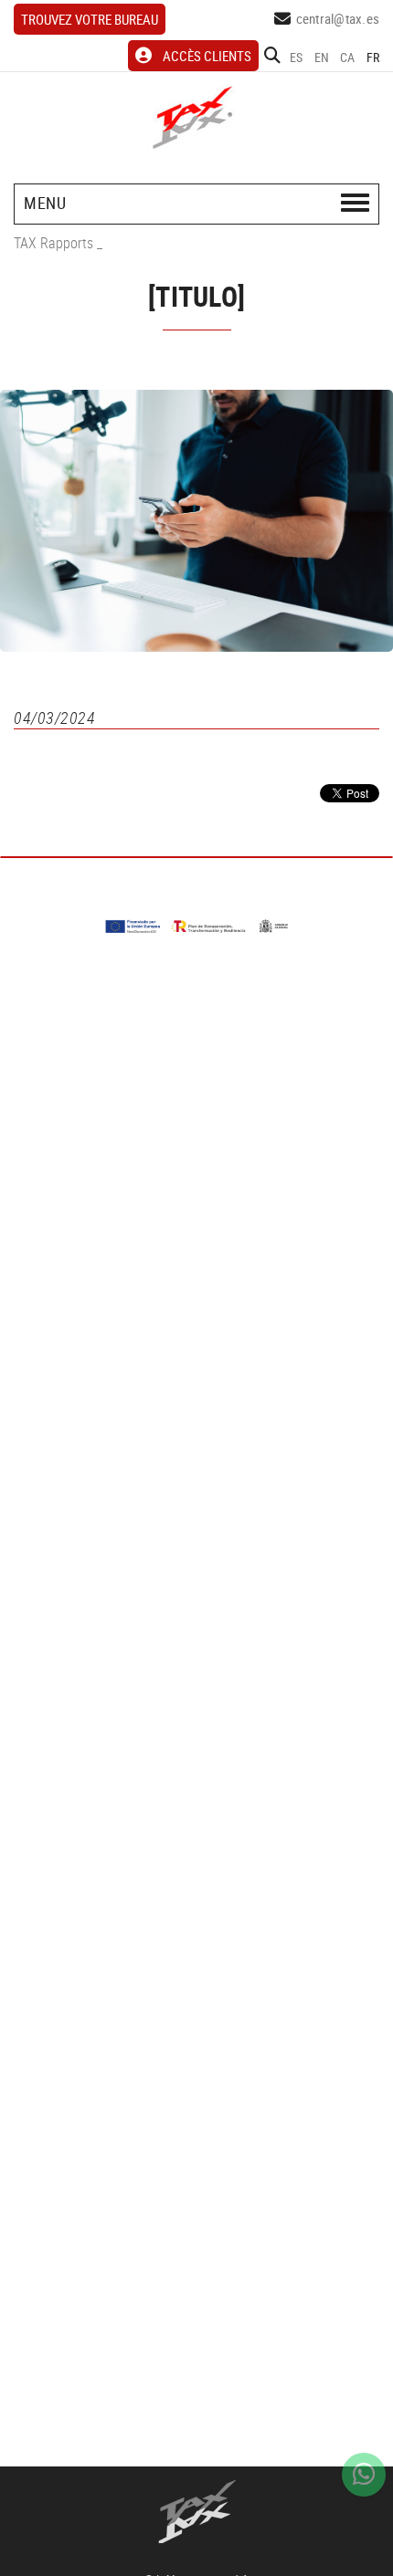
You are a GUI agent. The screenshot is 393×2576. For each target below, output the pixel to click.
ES (297, 57)
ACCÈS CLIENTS (207, 56)
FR (373, 57)
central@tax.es (338, 18)
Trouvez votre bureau (90, 19)
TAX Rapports (53, 243)
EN (322, 57)
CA (348, 57)
